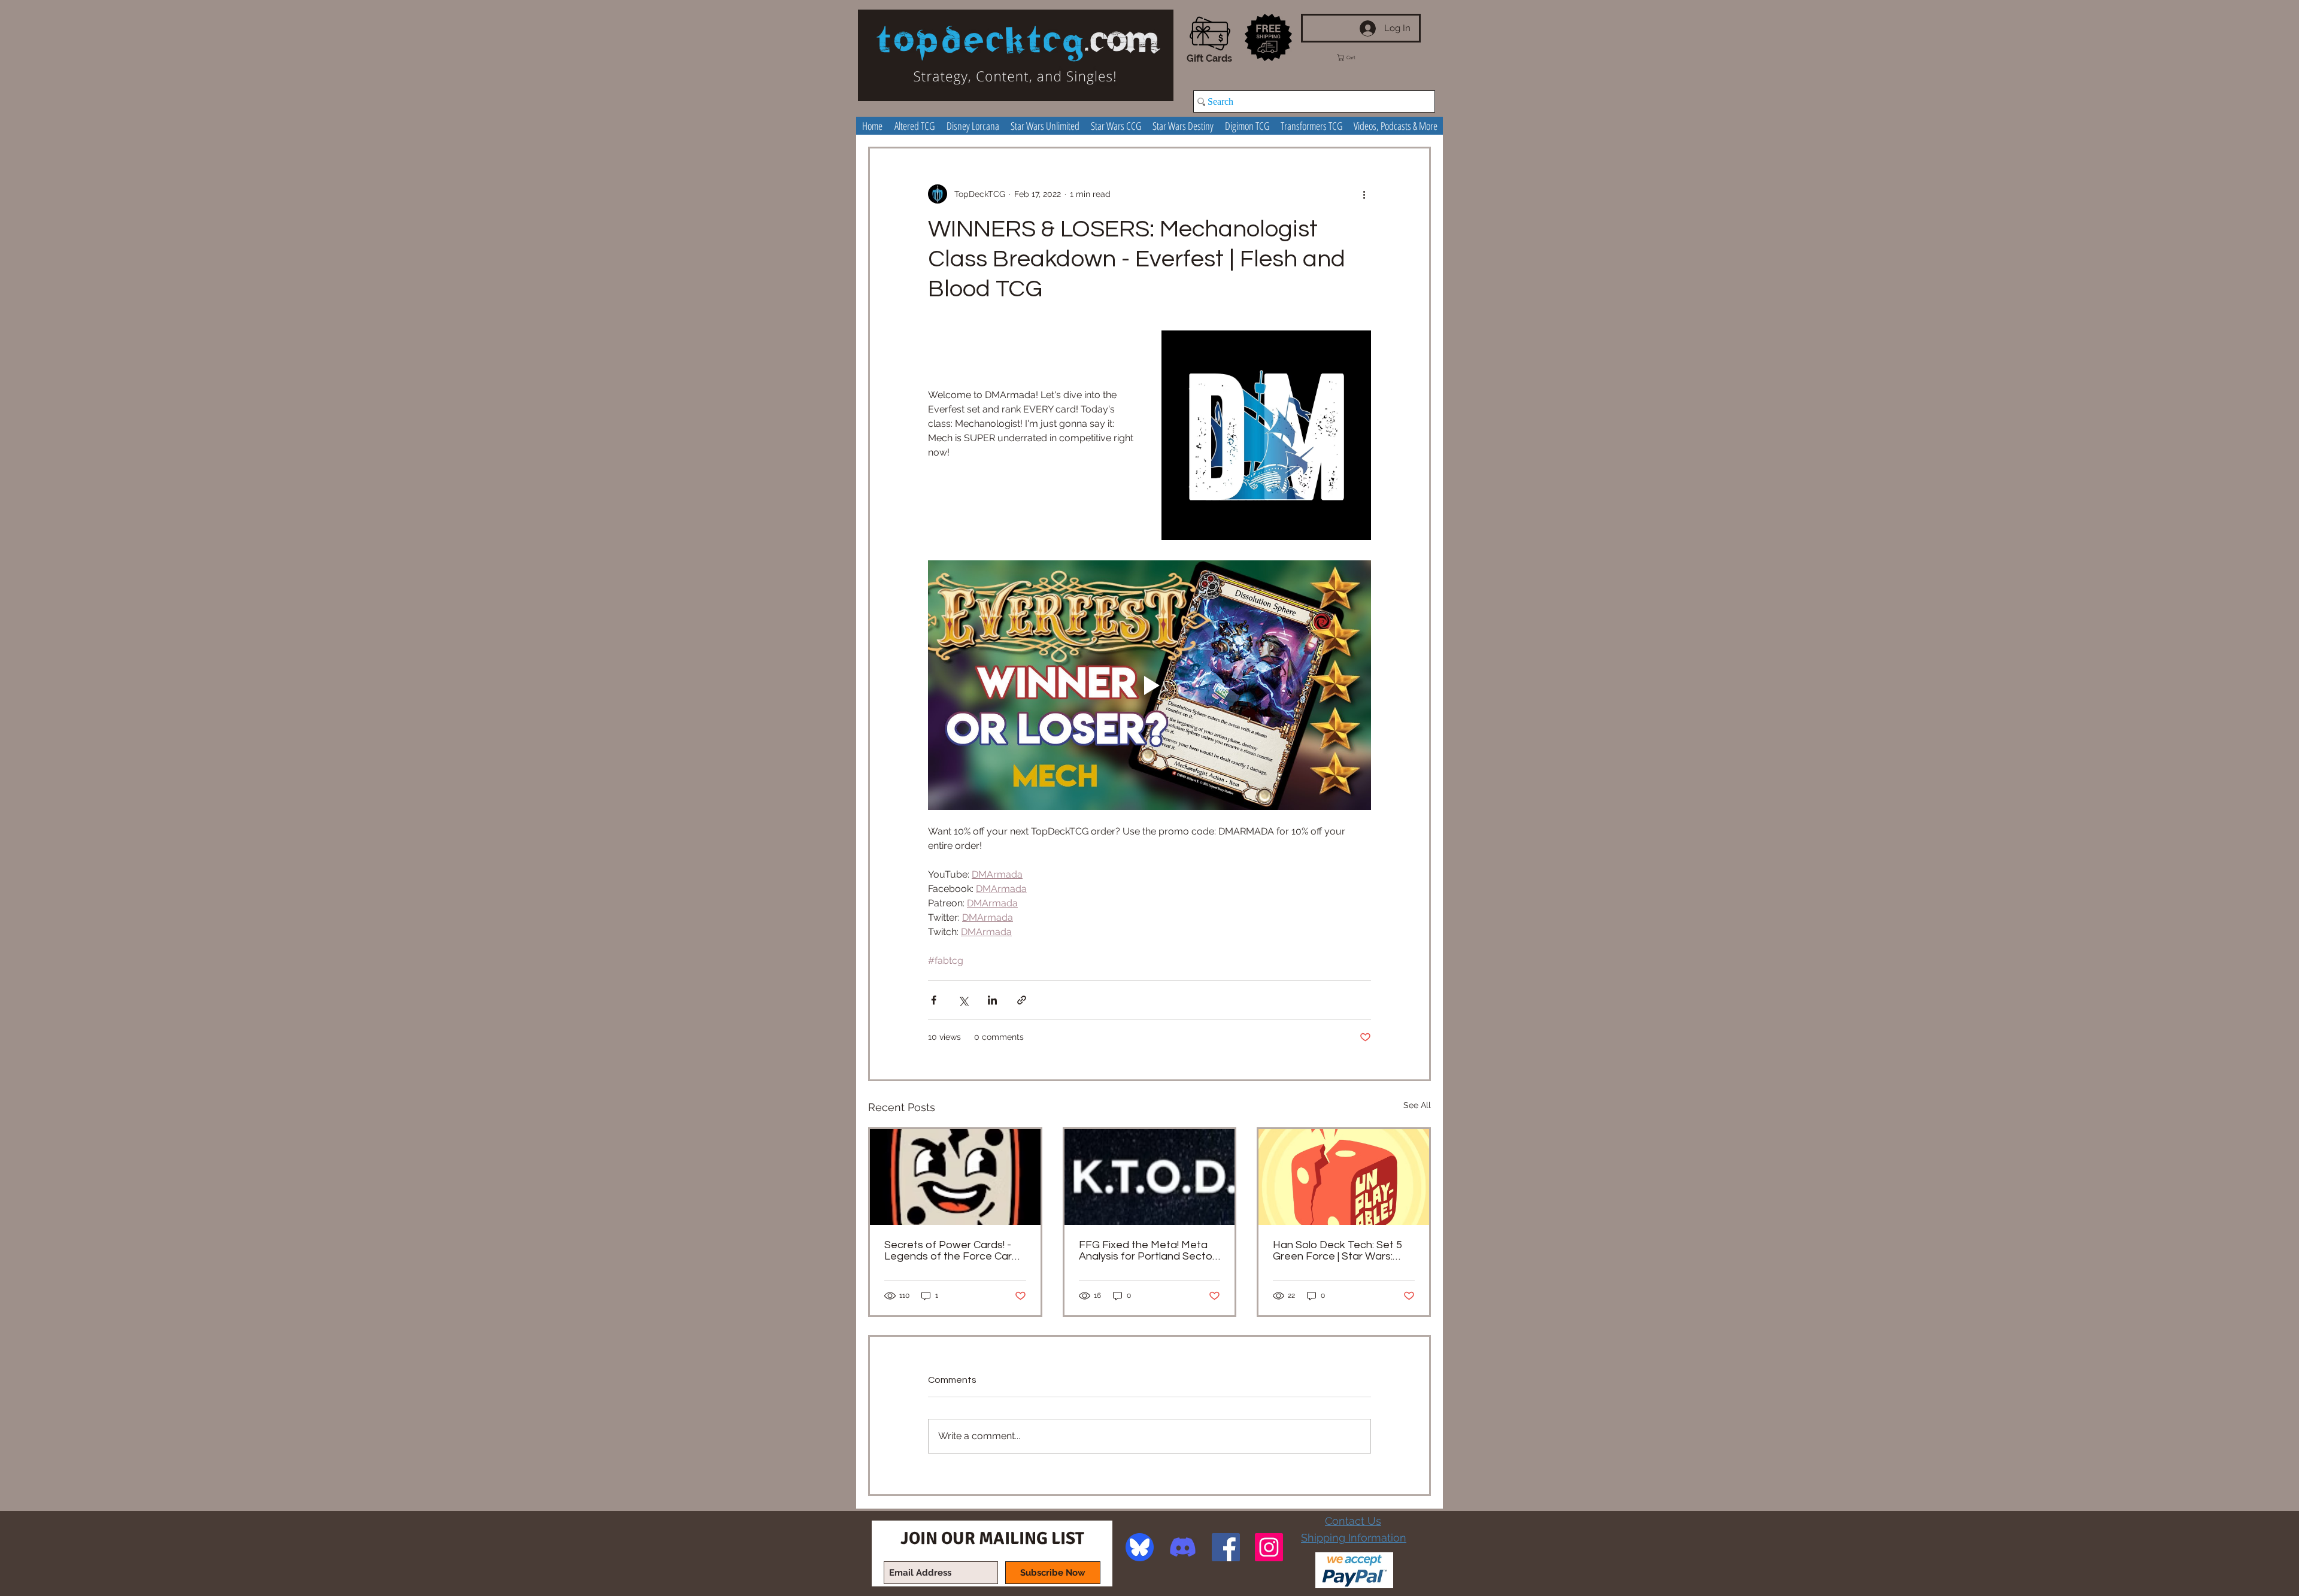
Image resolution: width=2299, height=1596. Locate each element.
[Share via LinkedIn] (992, 1000)
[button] (1357, 57)
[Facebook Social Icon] (1226, 1547)
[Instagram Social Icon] (1269, 1547)
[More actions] (1364, 194)
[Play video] (1149, 685)
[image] (1140, 1547)
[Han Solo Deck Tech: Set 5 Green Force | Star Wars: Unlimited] (1344, 1177)
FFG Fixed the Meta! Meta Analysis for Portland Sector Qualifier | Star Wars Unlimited (1147, 1251)
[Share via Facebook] (934, 1000)
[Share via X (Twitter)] (963, 1000)
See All (1417, 1105)
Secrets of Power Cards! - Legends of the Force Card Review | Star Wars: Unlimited (955, 1251)
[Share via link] (1022, 1000)
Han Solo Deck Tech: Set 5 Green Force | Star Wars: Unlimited (1337, 1251)
